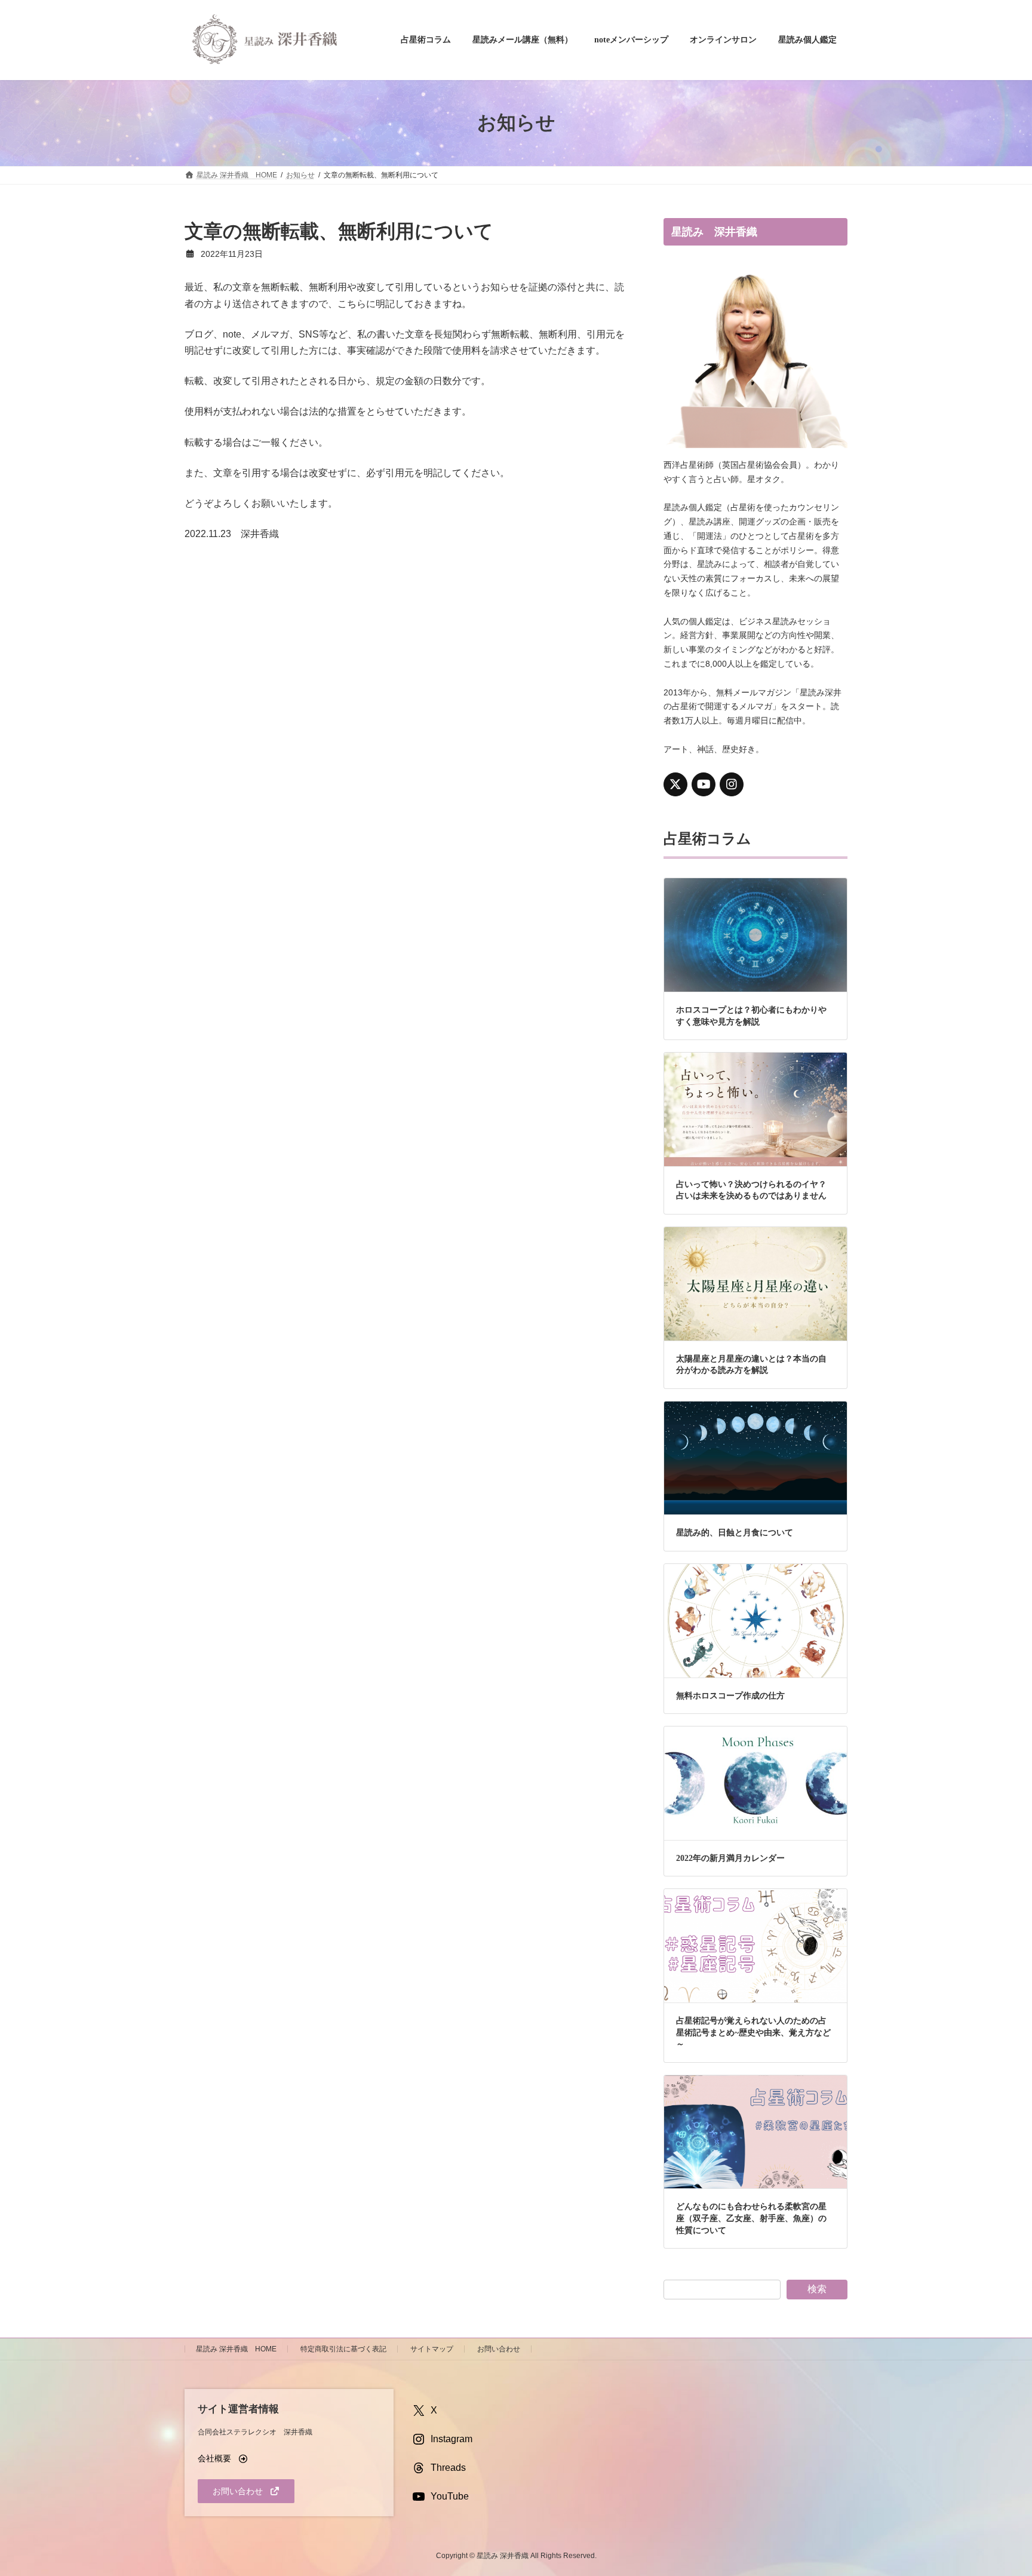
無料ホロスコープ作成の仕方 (730, 1695)
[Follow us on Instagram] (732, 784)
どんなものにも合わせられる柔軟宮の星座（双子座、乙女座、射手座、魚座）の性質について (751, 2218)
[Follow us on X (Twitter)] (675, 784)
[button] (223, 2458)
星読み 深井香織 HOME (236, 2349)
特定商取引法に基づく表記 (343, 2349)
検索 (817, 2289)
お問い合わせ (499, 2349)
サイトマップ (432, 2349)
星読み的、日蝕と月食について (735, 1533)
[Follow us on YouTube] (704, 784)
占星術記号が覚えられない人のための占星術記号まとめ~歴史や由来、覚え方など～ (753, 2032)
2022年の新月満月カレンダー (730, 1858)
